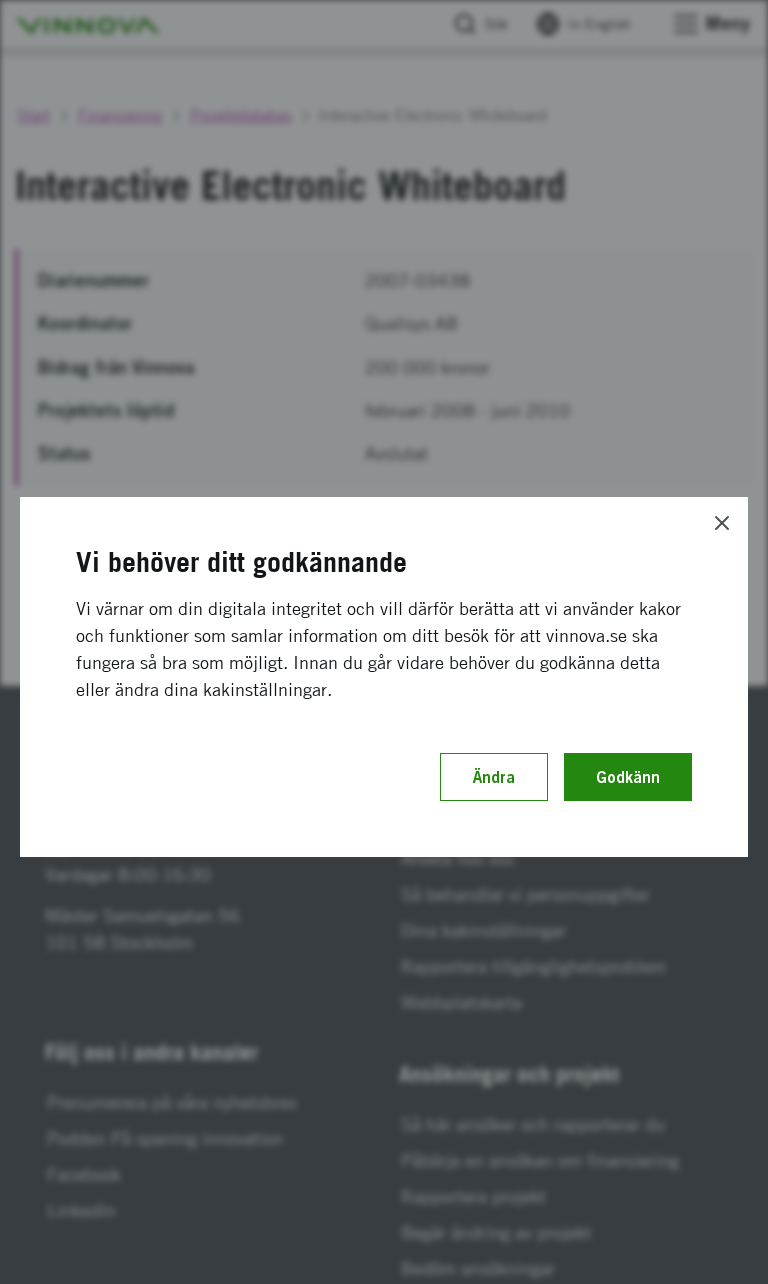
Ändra (494, 777)
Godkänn (628, 777)
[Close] (722, 523)
